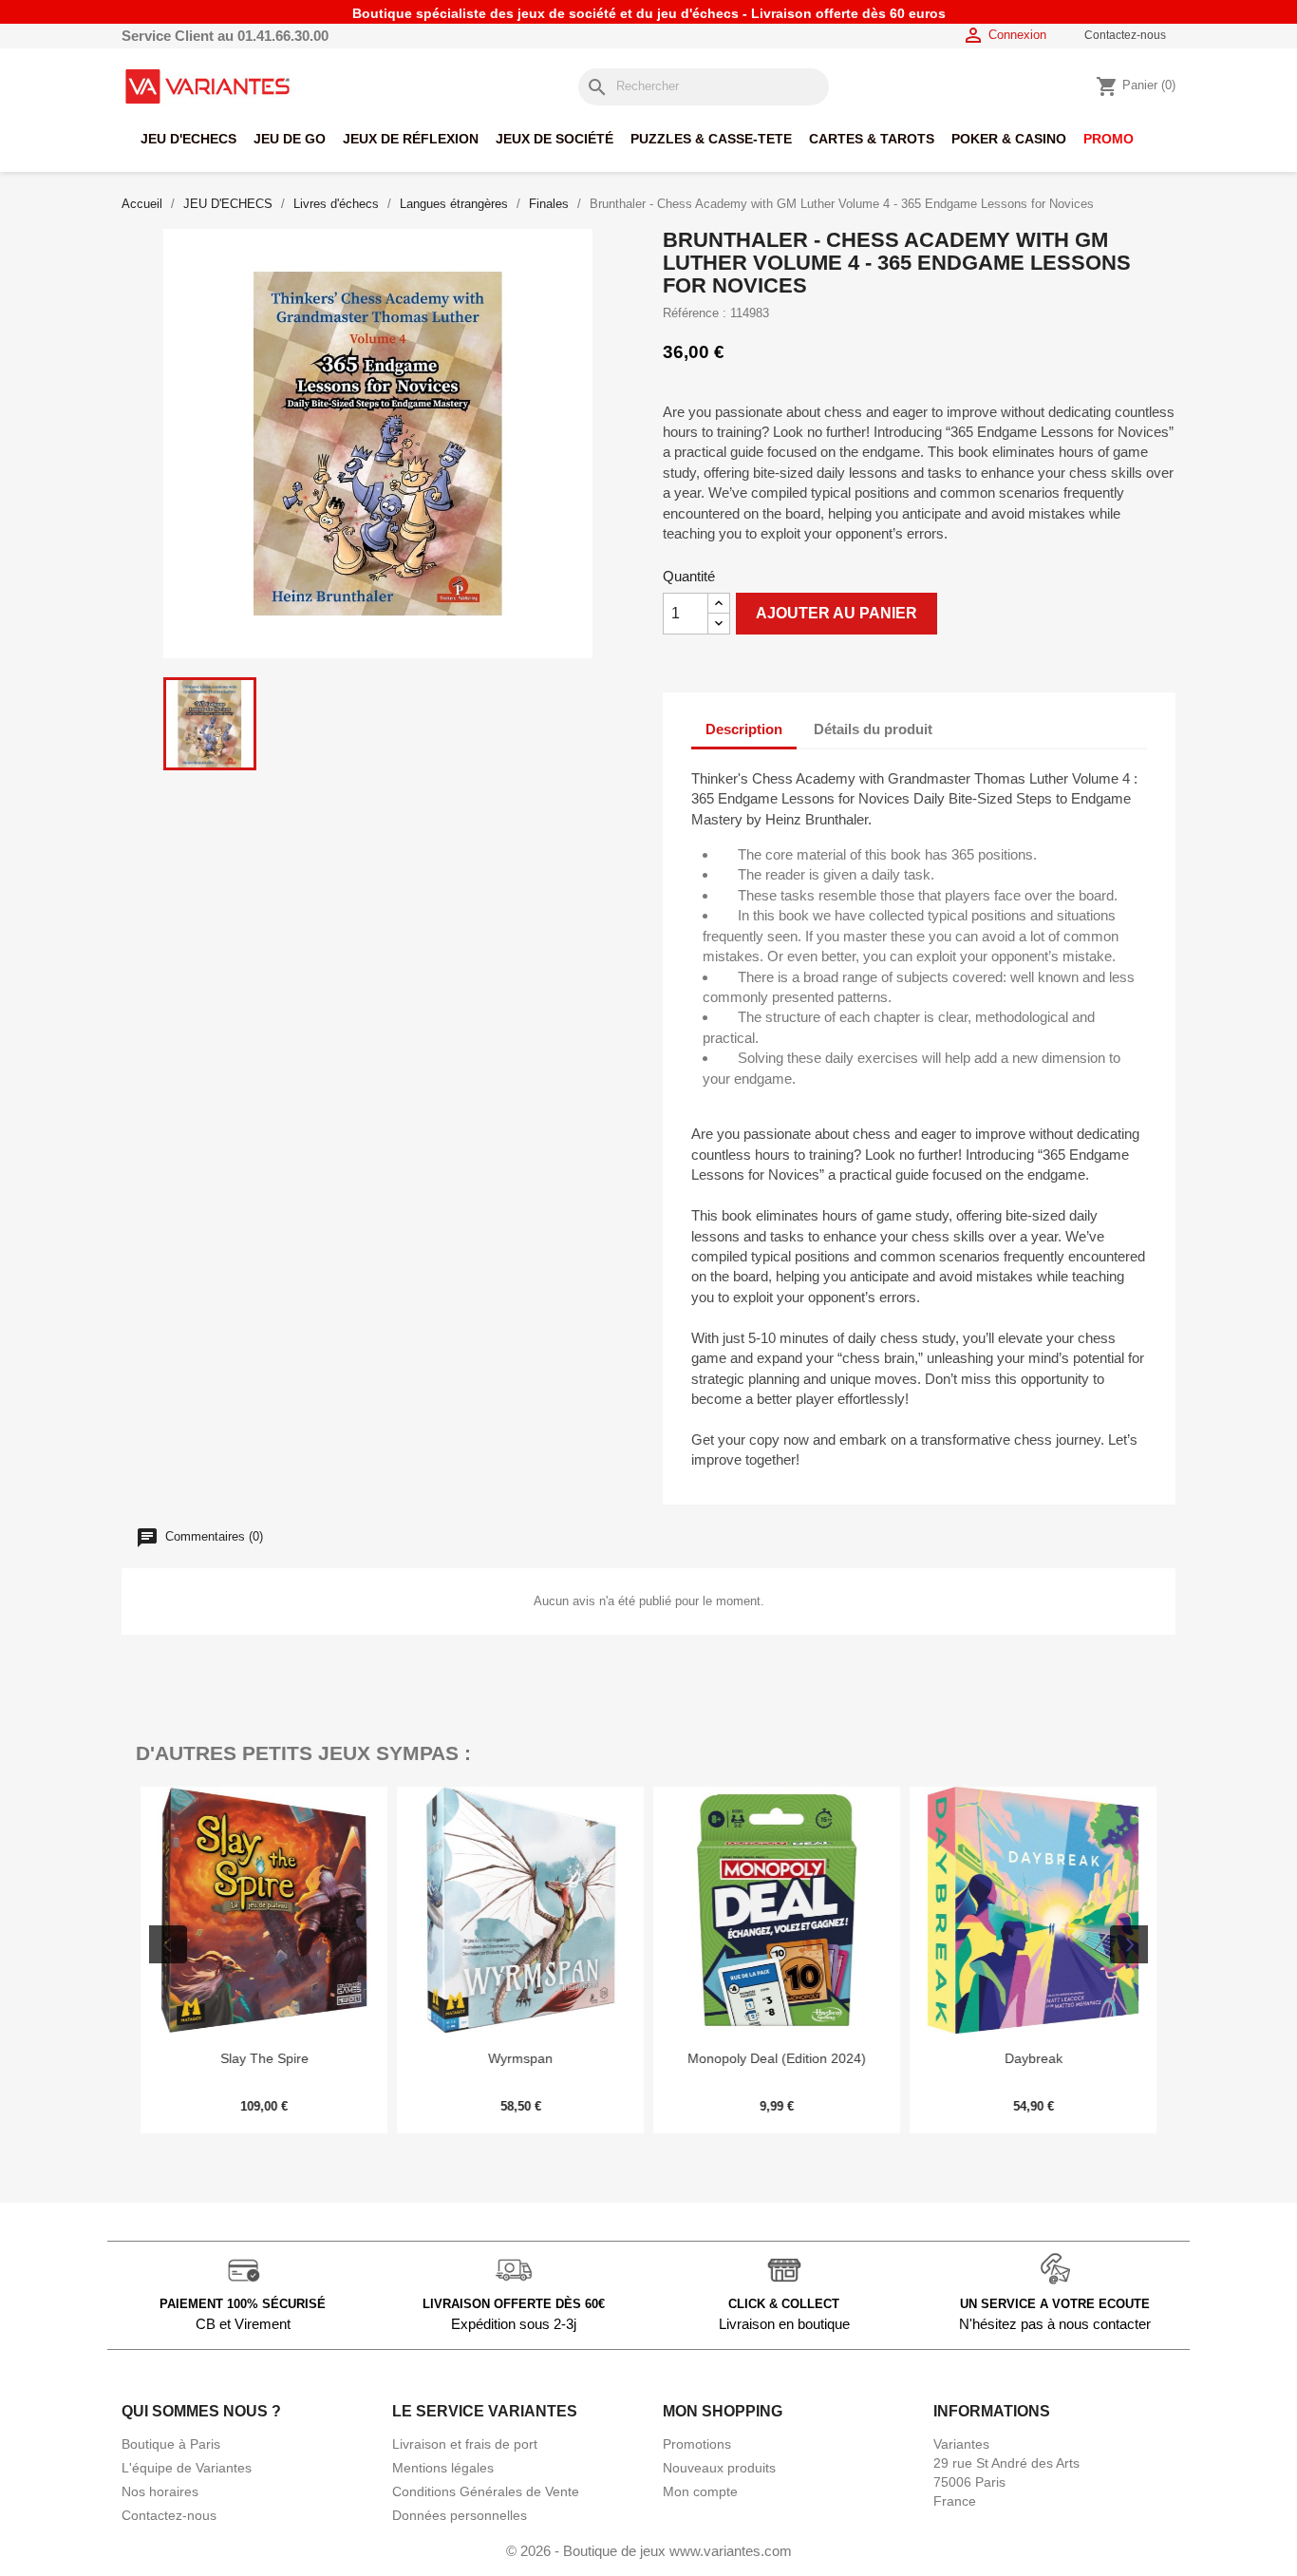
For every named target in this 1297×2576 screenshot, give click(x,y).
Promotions (697, 2444)
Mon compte (700, 2491)
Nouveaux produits (719, 2468)
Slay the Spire (264, 2058)
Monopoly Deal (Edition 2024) (777, 2058)
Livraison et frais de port (465, 2444)
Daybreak (1034, 2058)
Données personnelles (460, 2515)
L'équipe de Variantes (187, 2468)
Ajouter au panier (836, 613)
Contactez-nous (1125, 35)
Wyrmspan (520, 2058)
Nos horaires (160, 2491)
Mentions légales (443, 2468)
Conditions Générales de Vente (486, 2491)
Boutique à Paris (171, 2444)
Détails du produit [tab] (873, 729)
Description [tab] (744, 729)
